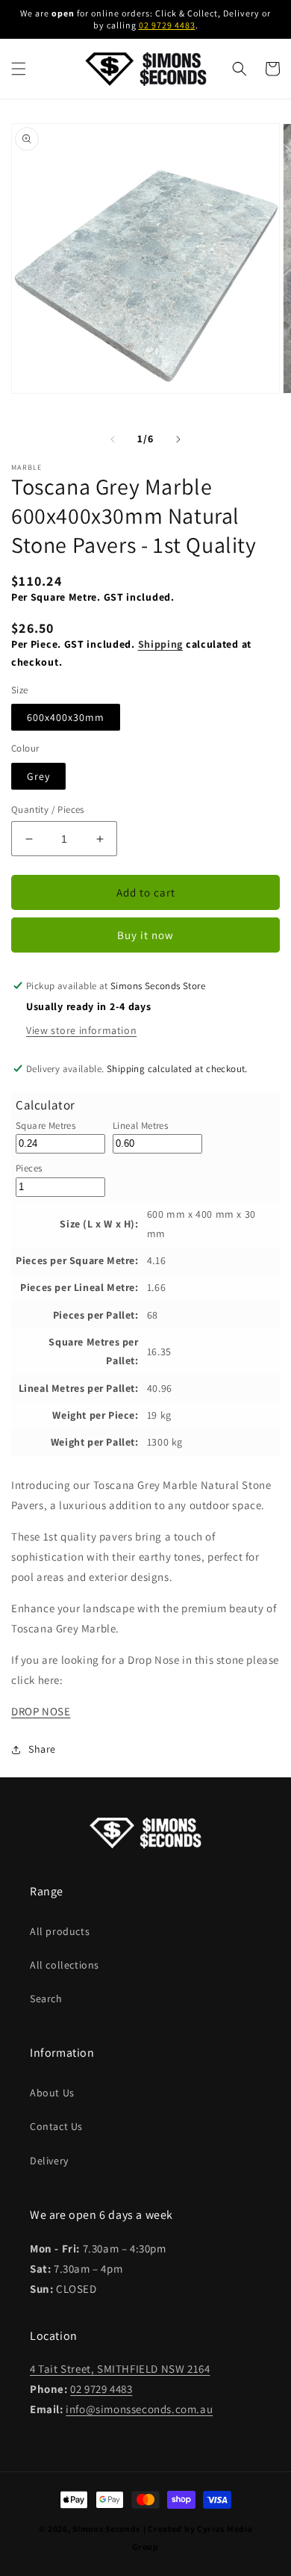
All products (60, 1931)
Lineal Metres (140, 1126)
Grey (38, 776)
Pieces (29, 1168)
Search (46, 1998)
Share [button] (42, 1749)
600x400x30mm (66, 717)
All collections (65, 1965)
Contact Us (56, 2126)
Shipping (161, 644)
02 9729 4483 (167, 25)
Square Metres (46, 1126)
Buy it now (145, 935)
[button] (19, 69)
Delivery (49, 2161)
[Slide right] (178, 439)
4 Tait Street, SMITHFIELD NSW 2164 (120, 2369)
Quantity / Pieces (48, 809)
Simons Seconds (106, 2529)
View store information (81, 1030)
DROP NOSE (41, 1711)
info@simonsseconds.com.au (139, 2409)
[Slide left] (113, 439)
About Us (52, 2093)
